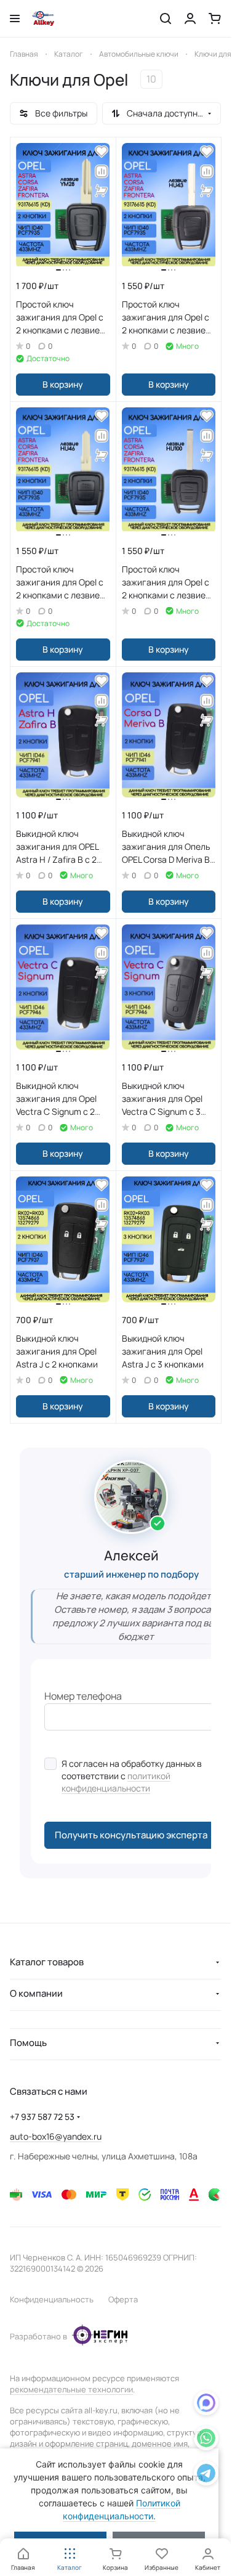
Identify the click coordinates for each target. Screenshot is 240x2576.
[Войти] (190, 18)
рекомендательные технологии (71, 2389)
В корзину (63, 384)
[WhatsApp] (206, 2440)
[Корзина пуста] (215, 18)
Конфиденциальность (52, 2299)
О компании (36, 1993)
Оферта (123, 2299)
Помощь (28, 2043)
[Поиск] (166, 18)
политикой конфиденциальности (116, 1782)
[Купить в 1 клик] (102, 191)
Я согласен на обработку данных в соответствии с (132, 1776)
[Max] (206, 2405)
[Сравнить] (102, 171)
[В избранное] (102, 152)
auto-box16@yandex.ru (56, 2136)
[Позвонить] (206, 2475)
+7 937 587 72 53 (42, 2117)
